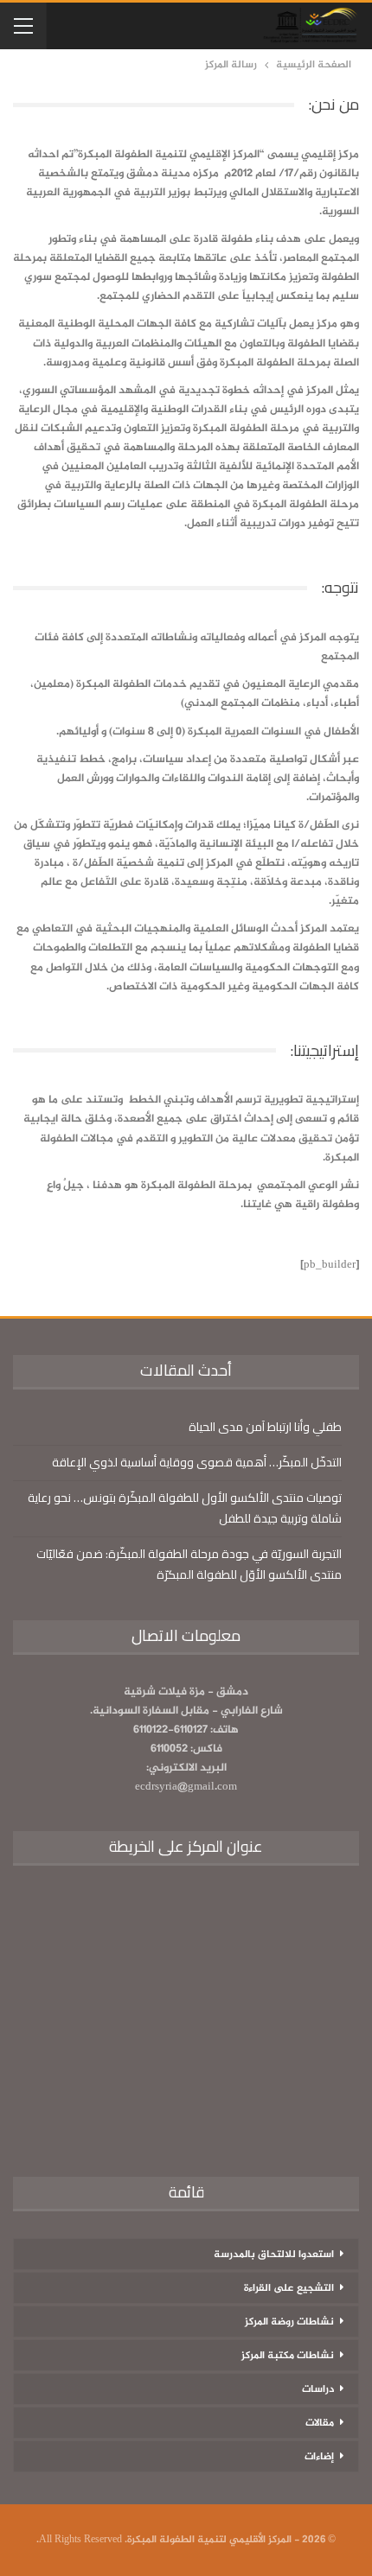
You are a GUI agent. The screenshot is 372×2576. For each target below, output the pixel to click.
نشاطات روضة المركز (289, 2322)
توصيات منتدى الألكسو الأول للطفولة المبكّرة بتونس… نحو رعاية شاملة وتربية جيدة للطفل (185, 1508)
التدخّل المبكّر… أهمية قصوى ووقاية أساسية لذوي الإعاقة (197, 1462)
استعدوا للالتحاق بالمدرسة (274, 2255)
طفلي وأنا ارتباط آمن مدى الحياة (265, 1427)
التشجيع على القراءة (289, 2288)
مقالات (320, 2423)
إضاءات (319, 2457)
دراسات (318, 2389)
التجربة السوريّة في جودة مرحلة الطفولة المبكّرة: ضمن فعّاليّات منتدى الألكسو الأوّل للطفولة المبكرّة (189, 1564)
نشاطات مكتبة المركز (288, 2356)
